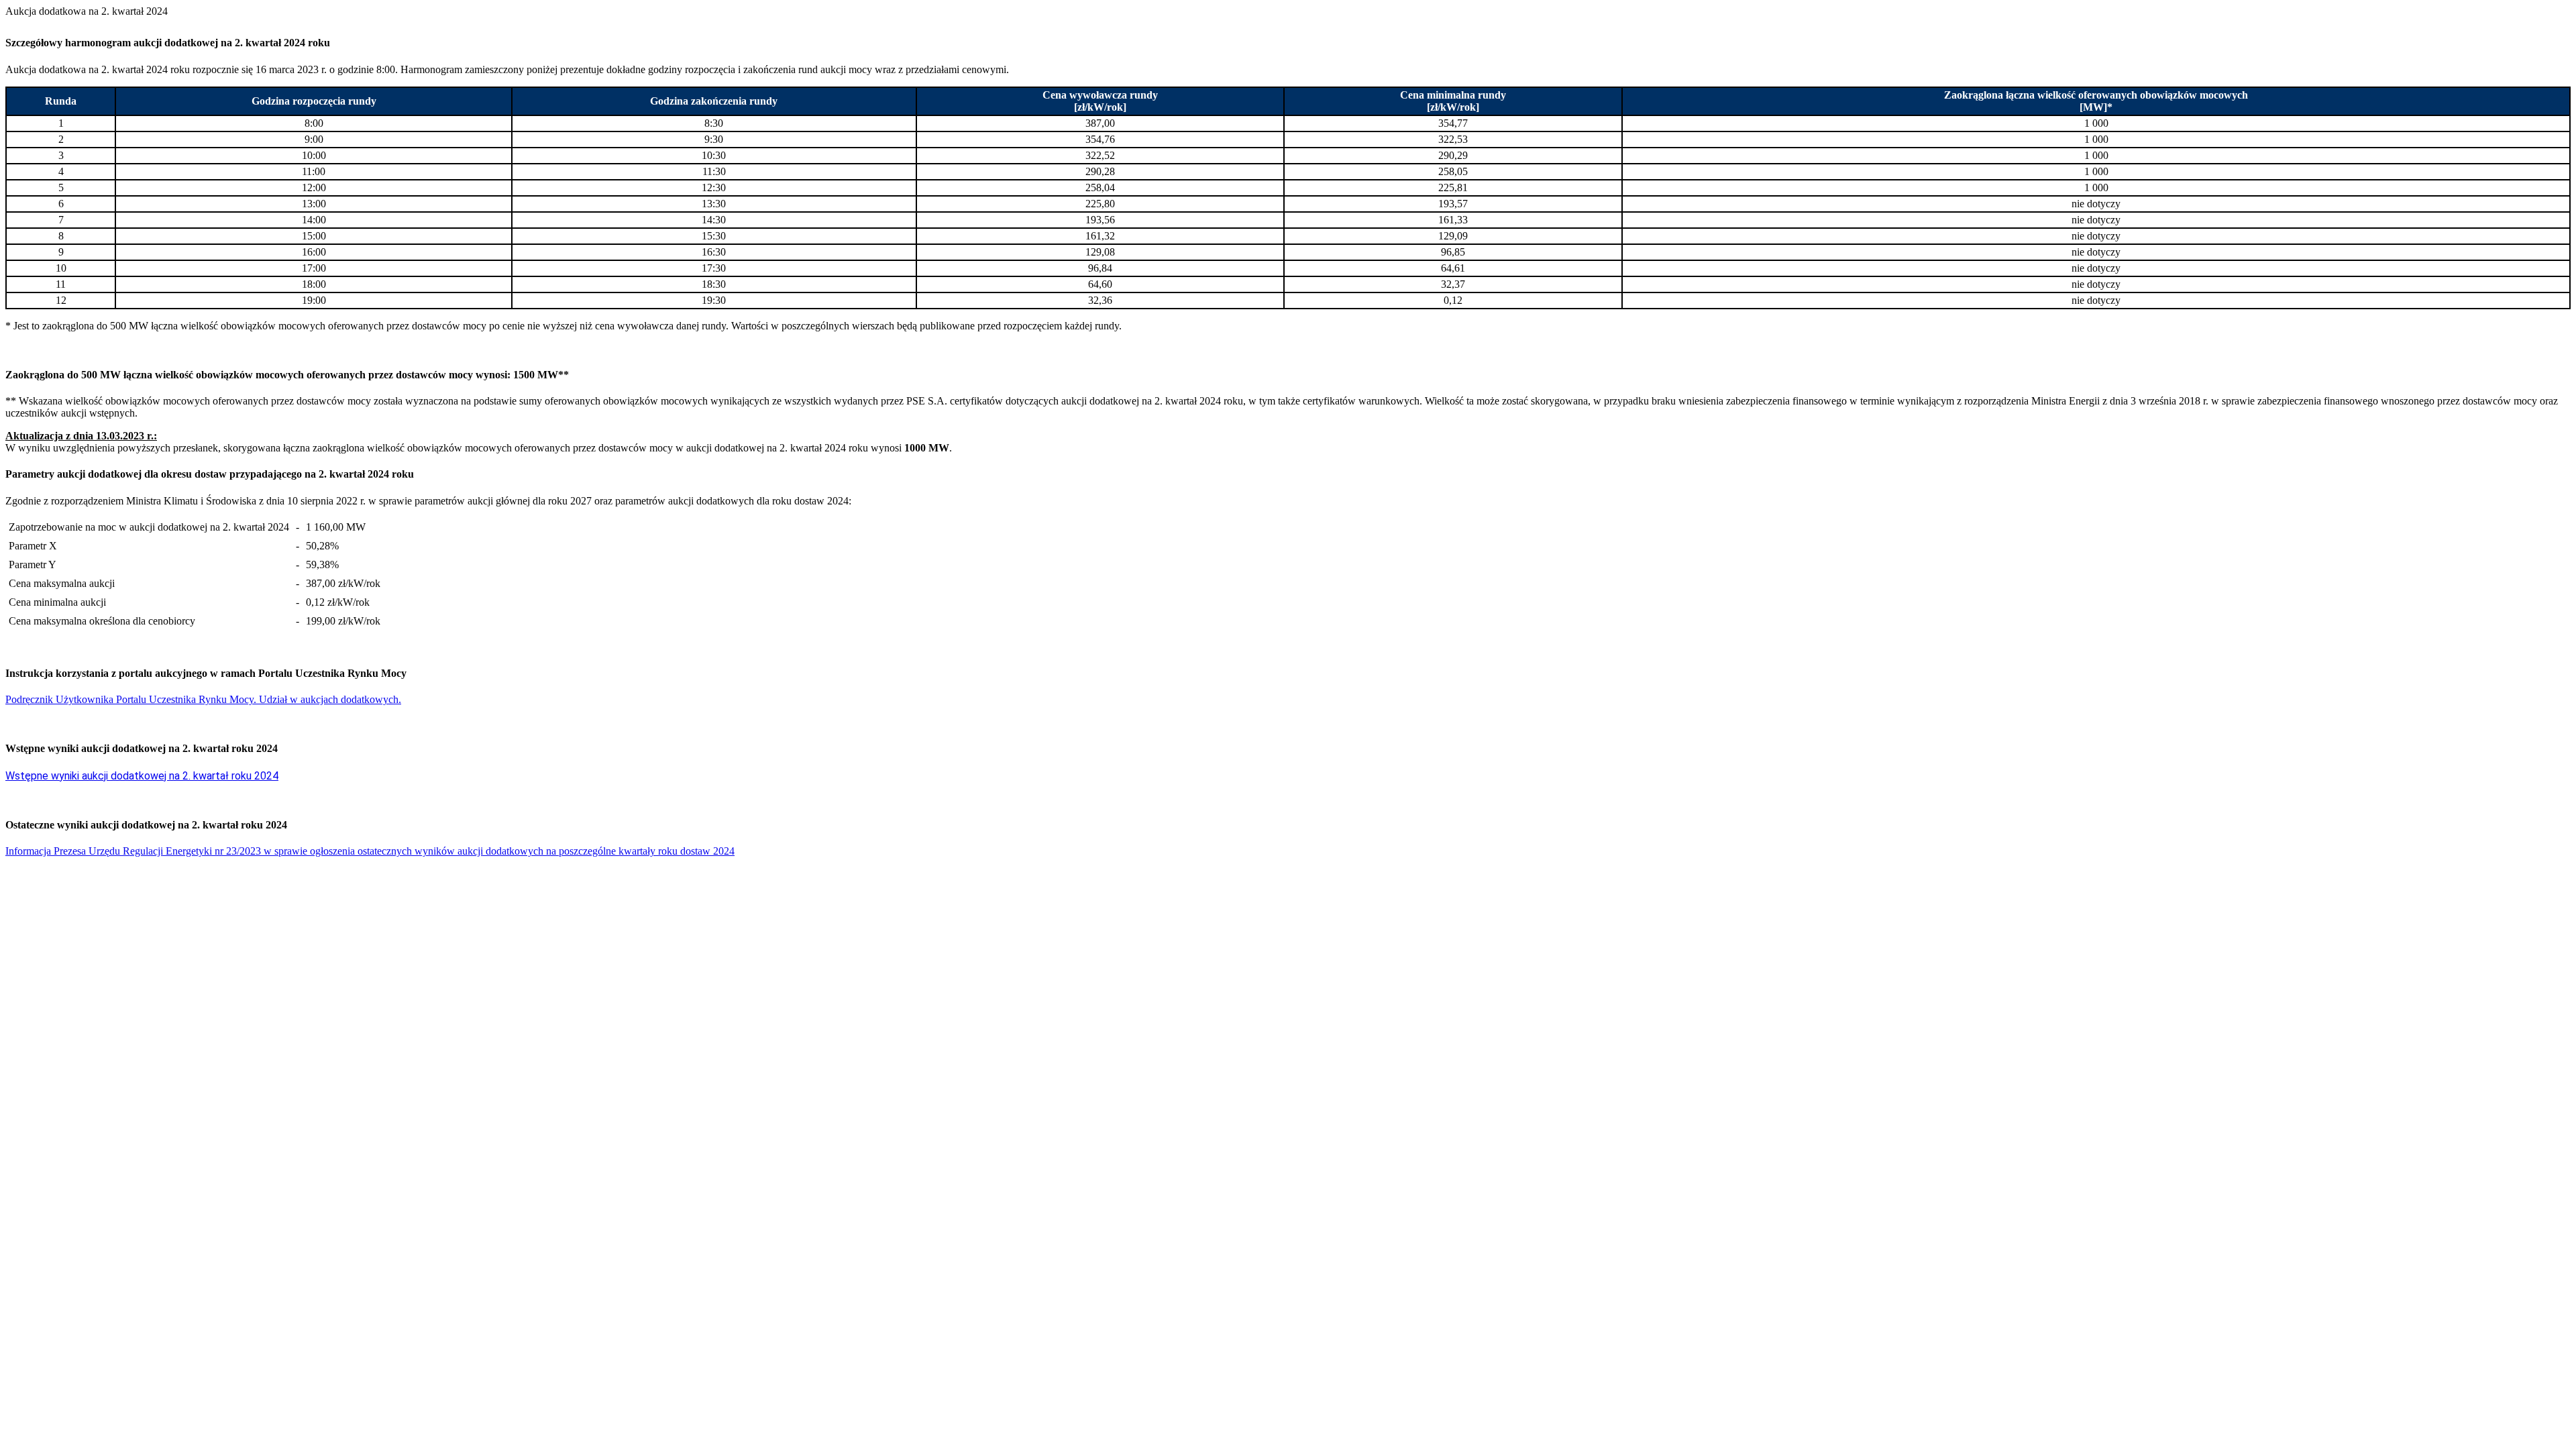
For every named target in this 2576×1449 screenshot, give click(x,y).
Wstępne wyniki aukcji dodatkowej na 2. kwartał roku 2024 (142, 776)
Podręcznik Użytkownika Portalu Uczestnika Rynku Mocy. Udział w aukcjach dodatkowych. (203, 699)
